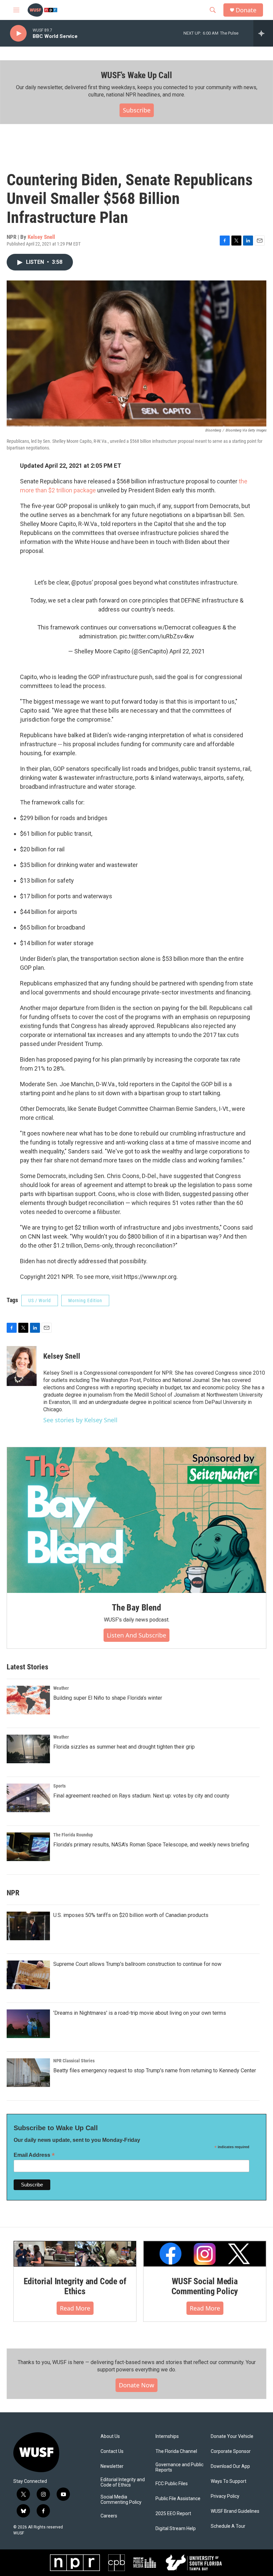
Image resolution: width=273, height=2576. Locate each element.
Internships (167, 2436)
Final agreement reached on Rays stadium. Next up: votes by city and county (141, 1796)
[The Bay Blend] (136, 1520)
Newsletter (112, 2466)
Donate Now (136, 2385)
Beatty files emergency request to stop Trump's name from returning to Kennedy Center (155, 2070)
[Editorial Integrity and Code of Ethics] (75, 2254)
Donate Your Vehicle (232, 2436)
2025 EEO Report (173, 2514)
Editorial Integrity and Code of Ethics (75, 2286)
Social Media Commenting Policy (121, 2500)
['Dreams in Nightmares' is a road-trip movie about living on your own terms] (28, 2024)
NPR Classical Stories (74, 2061)
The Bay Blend (136, 1608)
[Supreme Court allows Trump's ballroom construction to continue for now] (28, 1975)
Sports (59, 1786)
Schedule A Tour (228, 2526)
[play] (18, 33)
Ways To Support (229, 2481)
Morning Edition (85, 1300)
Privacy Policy (225, 2496)
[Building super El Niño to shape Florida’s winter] (28, 1700)
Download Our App (230, 2466)
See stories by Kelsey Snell (80, 1420)
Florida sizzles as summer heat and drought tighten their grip (124, 1747)
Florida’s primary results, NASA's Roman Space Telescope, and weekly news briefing (151, 1845)
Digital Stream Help (176, 2529)
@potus (82, 582)
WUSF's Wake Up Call (136, 75)
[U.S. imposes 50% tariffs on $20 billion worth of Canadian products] (28, 1926)
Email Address (34, 2155)
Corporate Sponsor (231, 2451)
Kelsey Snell (41, 237)
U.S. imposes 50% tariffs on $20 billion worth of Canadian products (131, 1915)
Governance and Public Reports (179, 2467)
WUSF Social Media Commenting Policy (205, 2286)
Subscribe (137, 110)
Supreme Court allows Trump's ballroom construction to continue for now (137, 1964)
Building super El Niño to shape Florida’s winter (108, 1698)
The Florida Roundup (73, 1835)
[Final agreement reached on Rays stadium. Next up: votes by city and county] (28, 1798)
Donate (246, 10)
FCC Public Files (172, 2484)
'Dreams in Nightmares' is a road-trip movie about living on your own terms (140, 2013)
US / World (40, 1300)
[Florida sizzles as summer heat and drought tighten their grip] (28, 1749)
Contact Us (112, 2451)
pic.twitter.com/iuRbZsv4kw (157, 636)
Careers (109, 2516)
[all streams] (263, 33)
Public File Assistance (178, 2499)
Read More (75, 2308)
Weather (61, 1688)
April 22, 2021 (187, 651)
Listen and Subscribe (136, 1635)
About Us (110, 2436)
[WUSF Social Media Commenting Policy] (205, 2254)
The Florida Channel (176, 2451)
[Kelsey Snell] (22, 1366)
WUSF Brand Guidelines (235, 2511)
